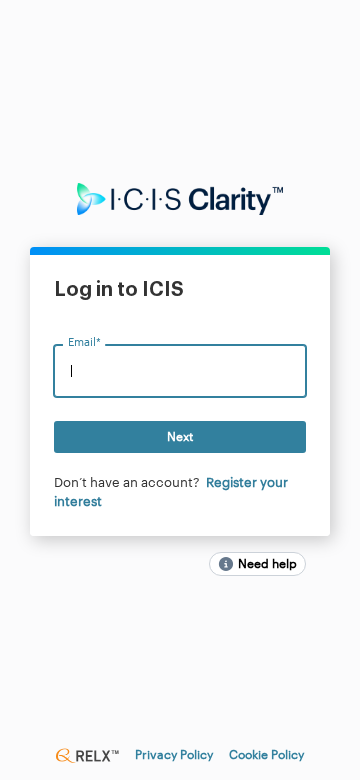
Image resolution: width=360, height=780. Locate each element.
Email (84, 343)
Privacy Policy (174, 755)
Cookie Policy (266, 755)
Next (180, 437)
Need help (267, 564)
